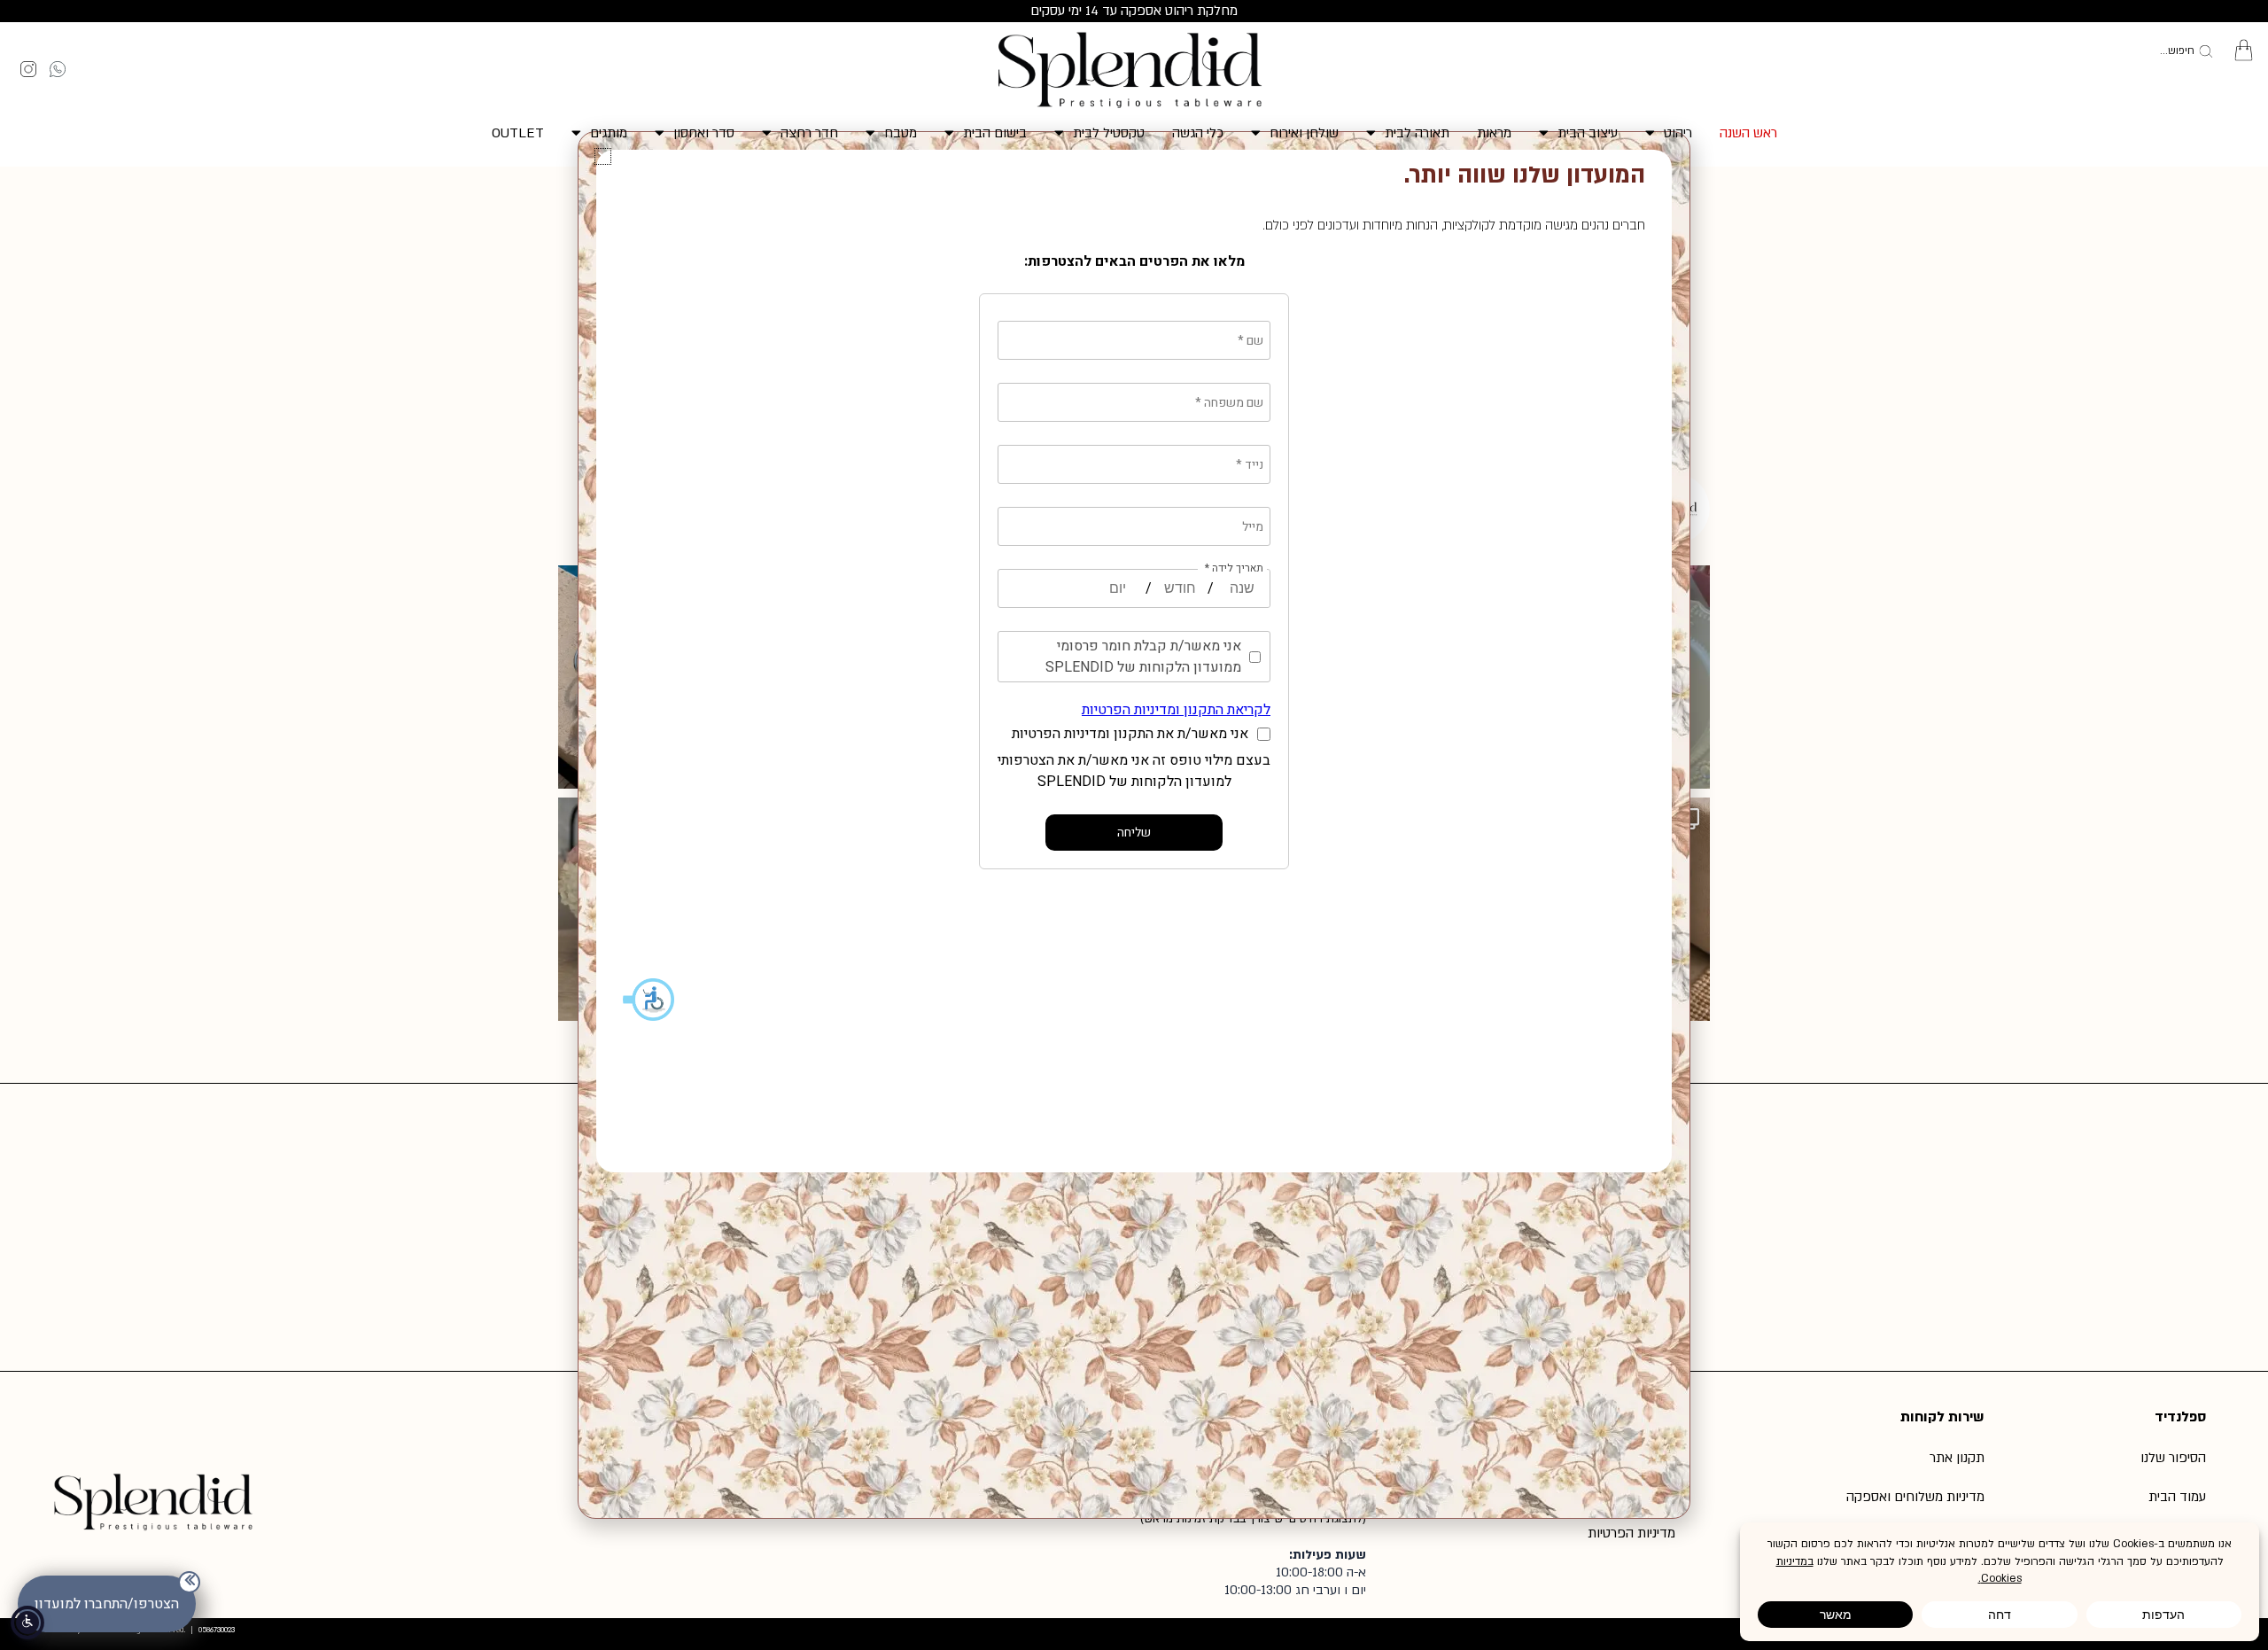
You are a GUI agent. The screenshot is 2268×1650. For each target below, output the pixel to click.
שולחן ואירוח (1304, 133)
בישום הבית (995, 133)
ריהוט (1678, 133)
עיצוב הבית (1588, 133)
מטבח (901, 133)
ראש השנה (1748, 133)
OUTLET (518, 133)
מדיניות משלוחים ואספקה (1915, 1497)
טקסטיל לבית (1109, 133)
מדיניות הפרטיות (1631, 1533)
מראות (1494, 133)
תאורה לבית (1417, 133)
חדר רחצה (809, 133)
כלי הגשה (1198, 133)
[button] (603, 156)
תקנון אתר (1957, 1458)
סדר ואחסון (704, 133)
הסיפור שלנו (2173, 1458)
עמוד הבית (2177, 1497)
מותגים (609, 133)
